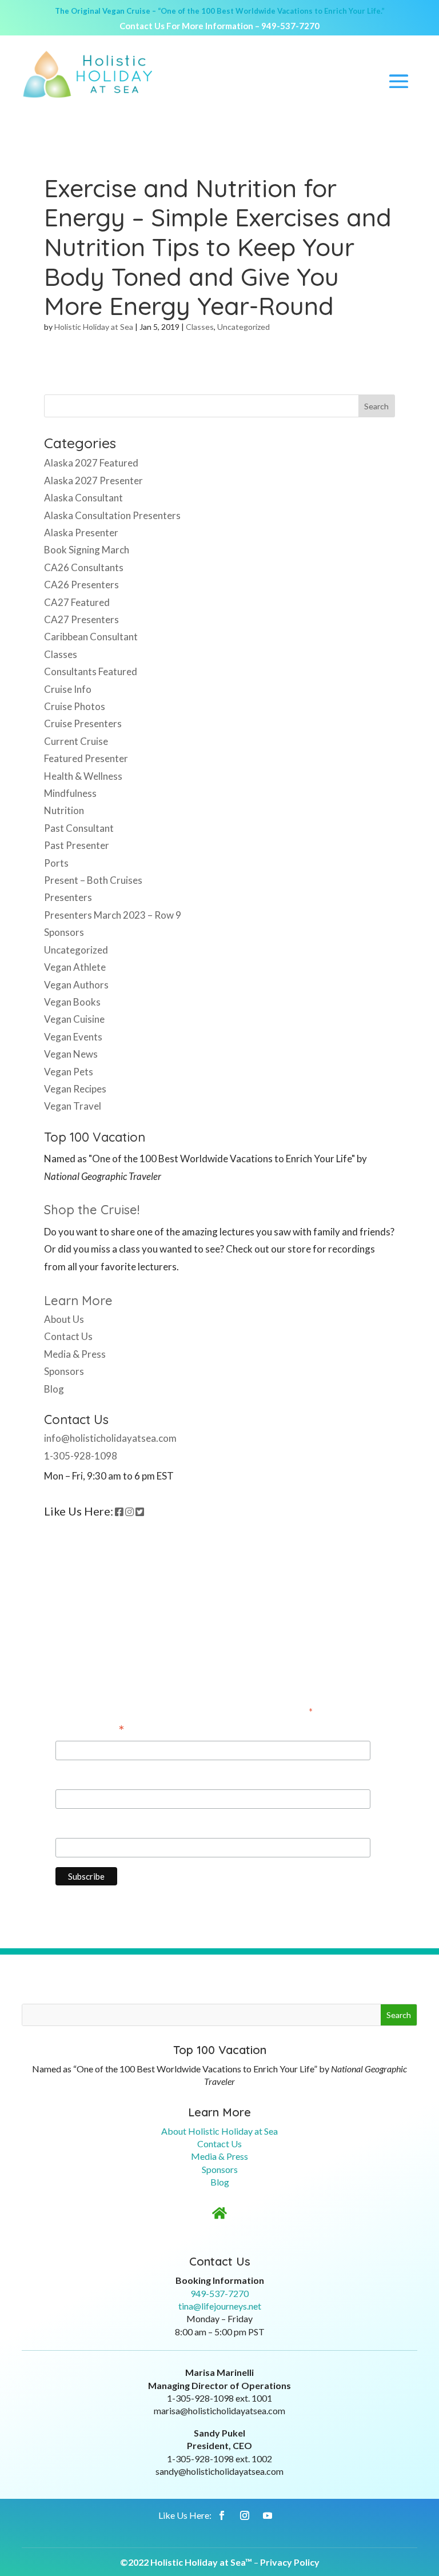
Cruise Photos (75, 706)
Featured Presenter (86, 758)
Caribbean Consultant (91, 637)
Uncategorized (244, 327)
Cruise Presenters (83, 723)
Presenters (68, 897)
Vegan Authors (76, 985)
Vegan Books (72, 1002)
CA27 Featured (77, 602)
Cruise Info (68, 689)
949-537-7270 (290, 26)
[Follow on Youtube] (268, 2515)
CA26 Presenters (81, 585)
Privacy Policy (290, 2562)
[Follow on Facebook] (222, 2515)
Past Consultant (79, 828)
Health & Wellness (83, 776)
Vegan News (71, 1054)
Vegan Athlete (75, 967)
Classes (200, 327)
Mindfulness (70, 793)
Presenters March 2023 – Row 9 (113, 915)
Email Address (90, 1730)
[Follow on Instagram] (245, 2515)
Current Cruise (76, 741)
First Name (79, 1778)
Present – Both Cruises (93, 880)
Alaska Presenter (81, 533)
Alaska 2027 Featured (91, 463)
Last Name (78, 1827)
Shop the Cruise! (92, 1210)
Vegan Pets (69, 1072)
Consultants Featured (91, 671)
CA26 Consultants (84, 567)
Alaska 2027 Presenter (93, 480)
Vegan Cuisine (74, 1019)
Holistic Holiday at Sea (94, 327)
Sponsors (64, 932)
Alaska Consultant (83, 498)
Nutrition (64, 810)
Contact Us (68, 1336)
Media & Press (75, 1354)
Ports (56, 863)
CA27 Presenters (81, 619)
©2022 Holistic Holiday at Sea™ (186, 2562)
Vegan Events (73, 1037)
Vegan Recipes (75, 1089)
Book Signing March (87, 550)
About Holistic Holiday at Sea (219, 2131)
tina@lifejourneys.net (220, 2306)
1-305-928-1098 (81, 1456)
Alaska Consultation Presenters (112, 515)
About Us (64, 1319)
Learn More (78, 1301)
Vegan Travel (73, 1106)
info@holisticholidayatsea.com (110, 1438)
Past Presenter (77, 845)
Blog (54, 1389)
